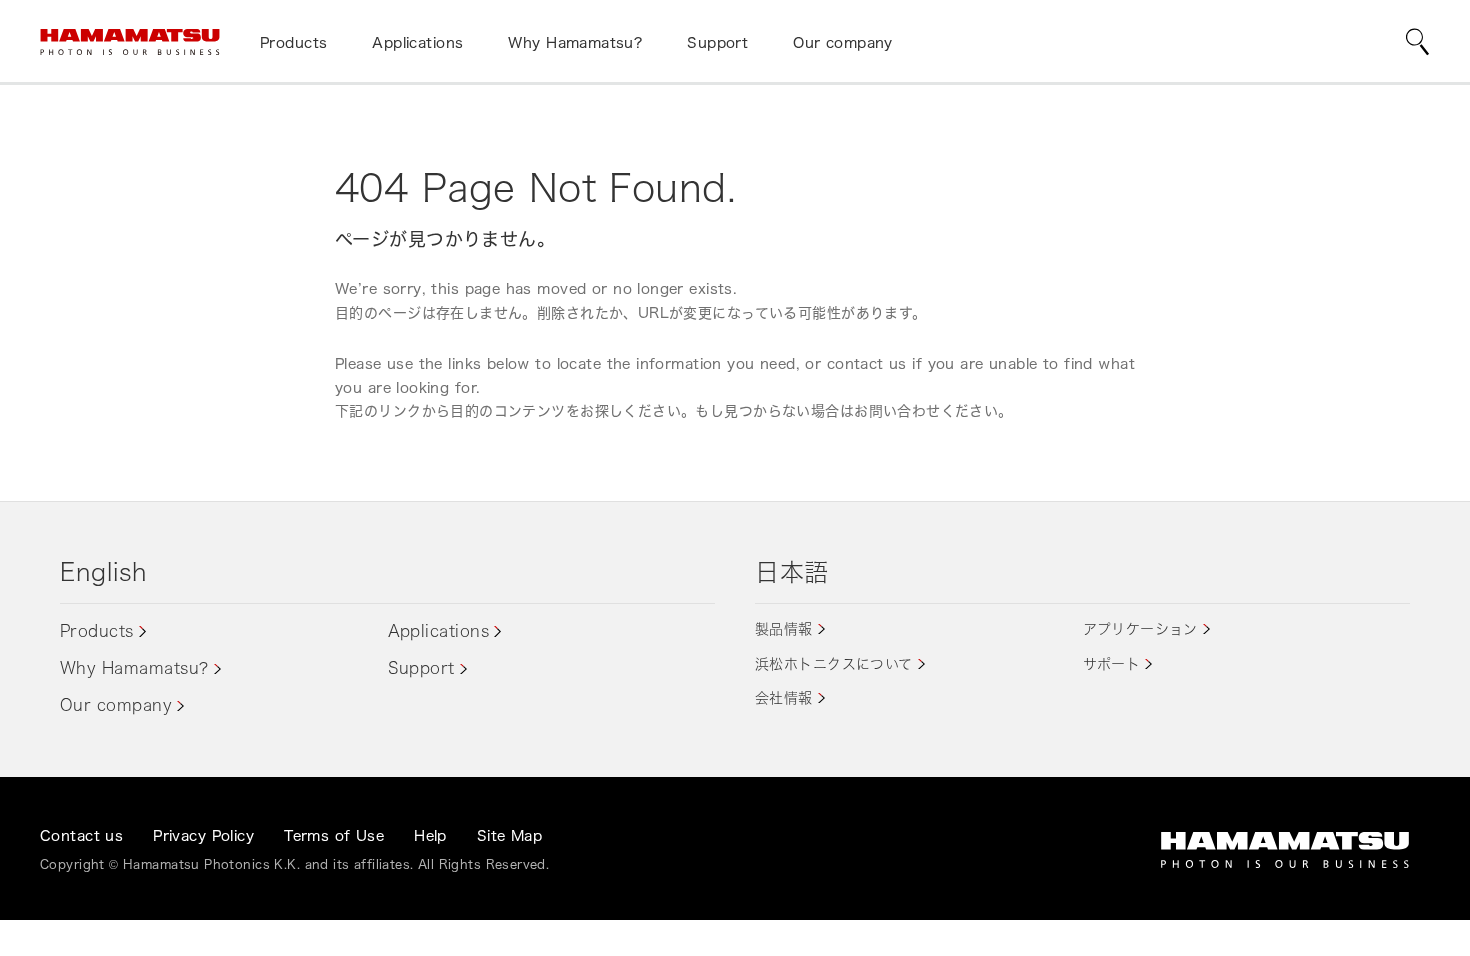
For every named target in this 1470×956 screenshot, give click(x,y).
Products (97, 631)
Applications (439, 631)
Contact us (81, 835)
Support (421, 668)
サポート (1112, 663)
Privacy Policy (203, 835)
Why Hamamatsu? (134, 668)
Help (430, 835)
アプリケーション (1140, 628)
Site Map (509, 835)
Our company (116, 705)
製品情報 (784, 628)
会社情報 (784, 697)
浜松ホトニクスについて (834, 663)
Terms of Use (334, 835)
